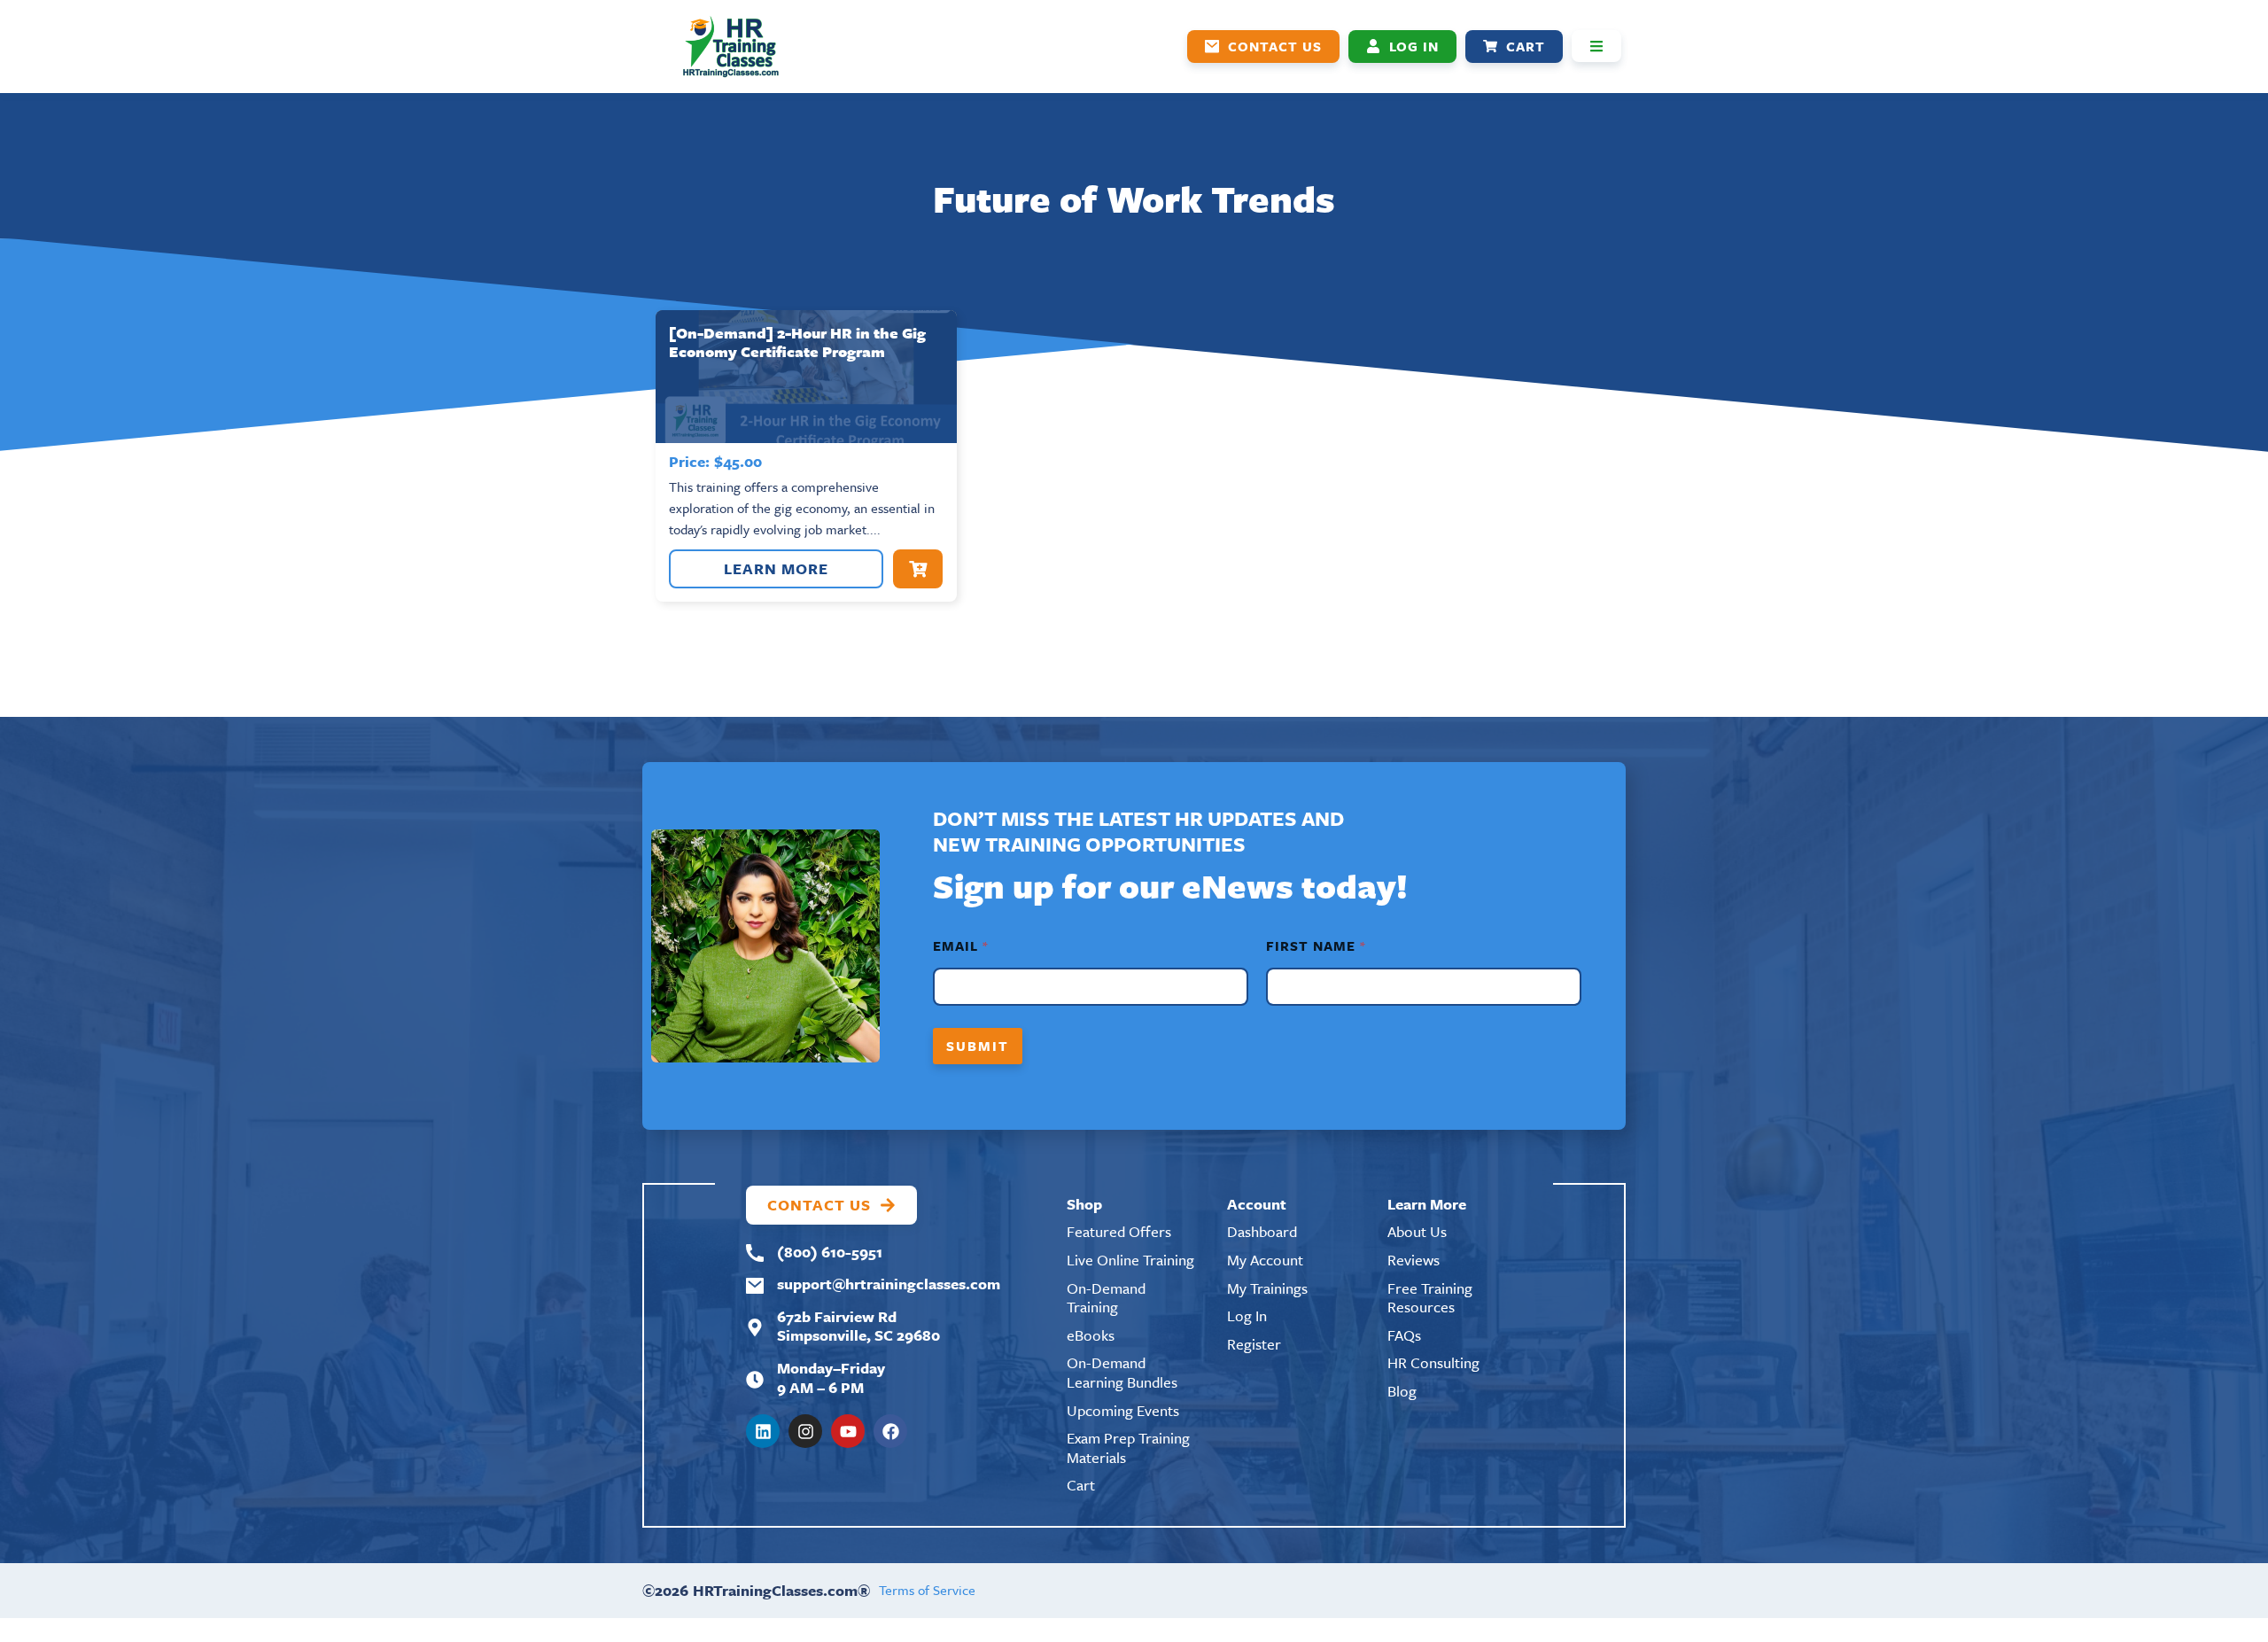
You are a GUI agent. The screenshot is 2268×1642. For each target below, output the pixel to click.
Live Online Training (1130, 1260)
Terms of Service (927, 1590)
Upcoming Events (1123, 1410)
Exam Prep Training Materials (1128, 1447)
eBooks (1091, 1335)
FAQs (1404, 1335)
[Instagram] (805, 1431)
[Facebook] (890, 1431)
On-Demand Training (1106, 1298)
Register (1254, 1344)
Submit (978, 1046)
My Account (1265, 1260)
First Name (1315, 946)
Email (960, 946)
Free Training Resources (1430, 1298)
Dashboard (1262, 1231)
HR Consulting (1433, 1362)
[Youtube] (848, 1431)
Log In (1247, 1315)
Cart (1081, 1485)
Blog (1402, 1391)
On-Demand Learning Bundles (1122, 1372)
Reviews (1414, 1260)
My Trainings (1267, 1288)
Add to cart (918, 569)
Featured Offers (1119, 1231)
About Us (1417, 1231)
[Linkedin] (763, 1431)
